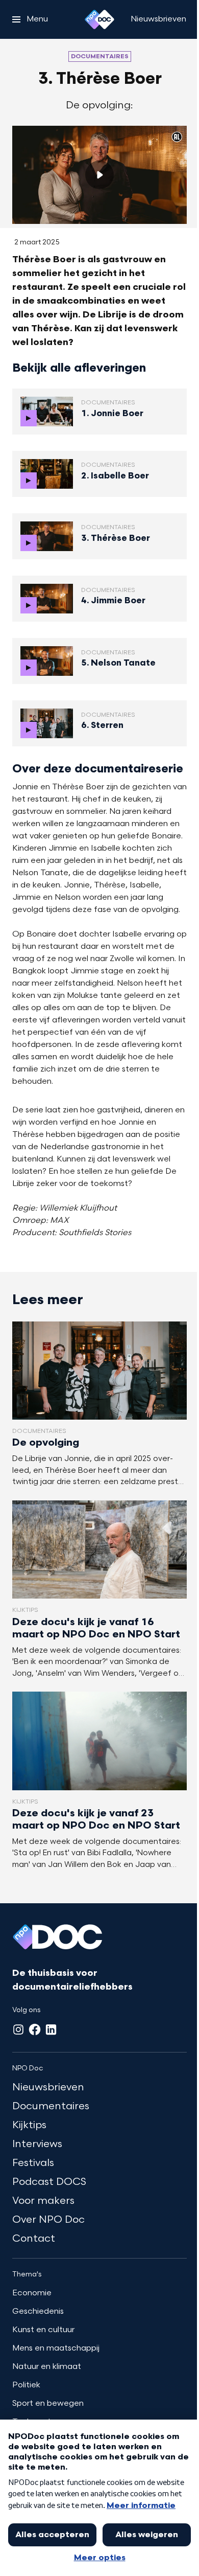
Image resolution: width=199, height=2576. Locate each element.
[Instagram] (18, 2030)
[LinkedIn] (51, 2030)
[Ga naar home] (99, 19)
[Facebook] (35, 2030)
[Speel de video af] (99, 175)
